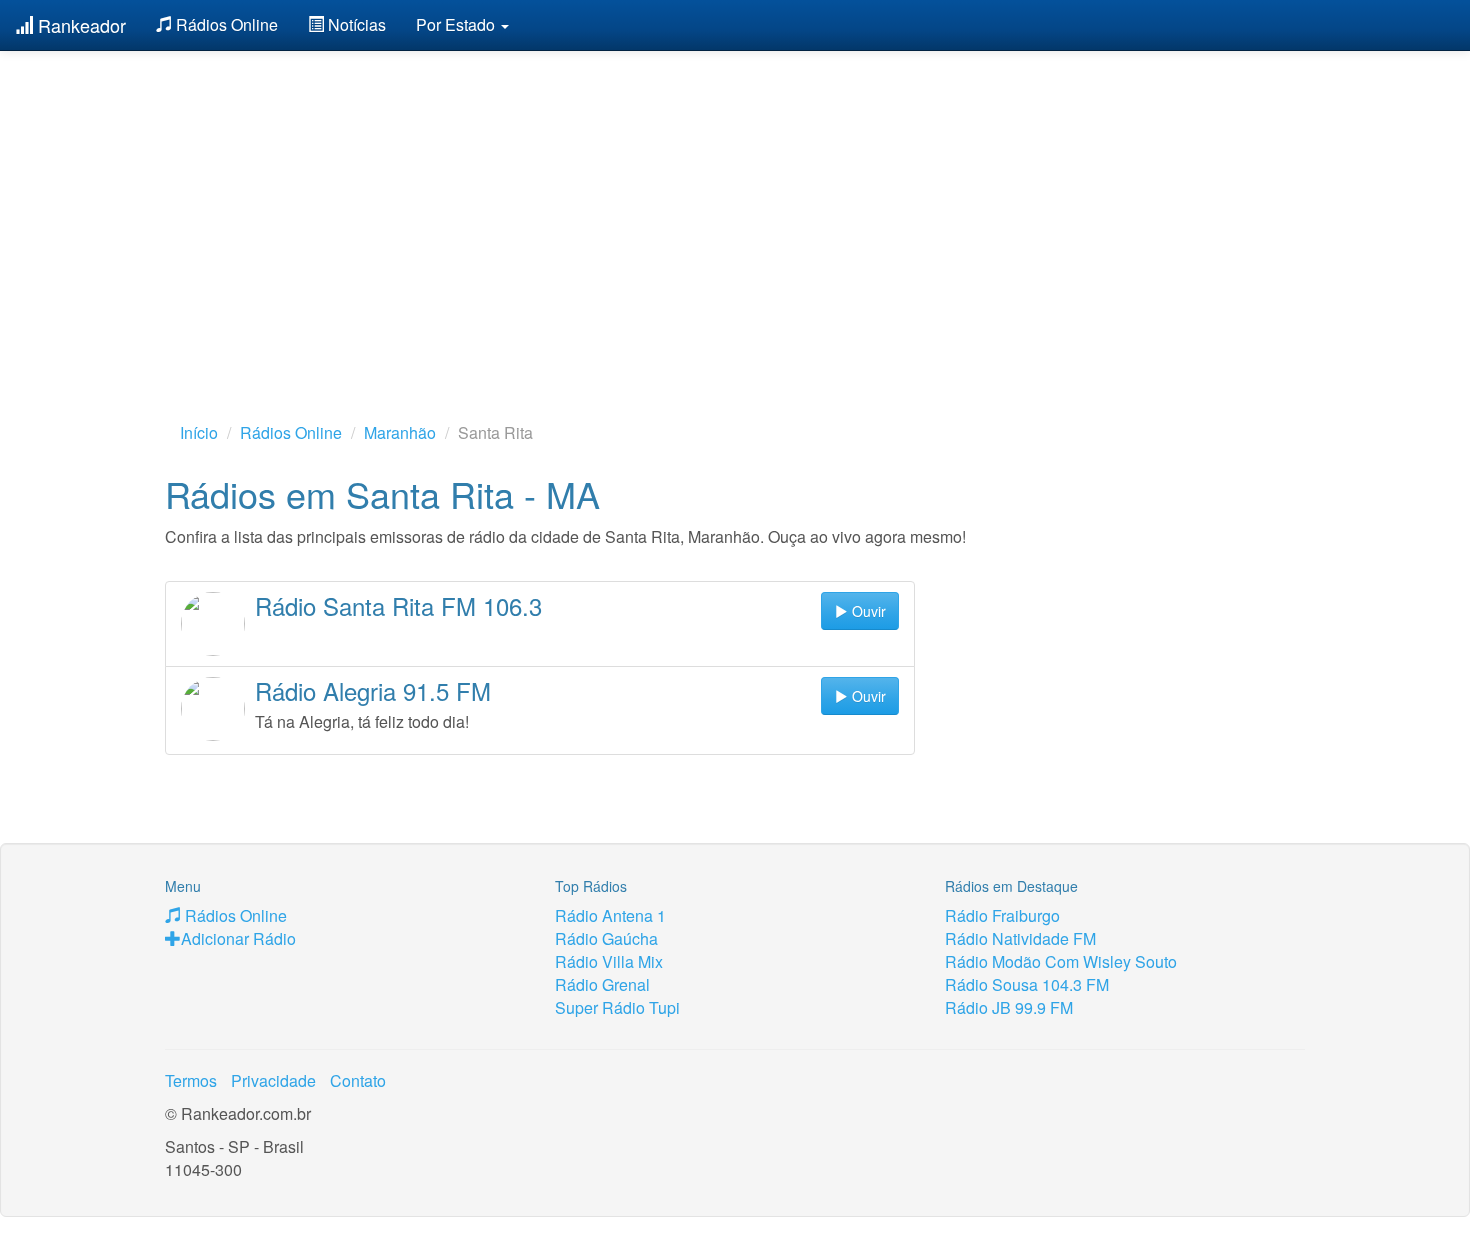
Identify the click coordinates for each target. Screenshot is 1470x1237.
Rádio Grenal (602, 984)
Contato (358, 1080)
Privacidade (273, 1080)
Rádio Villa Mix (609, 961)
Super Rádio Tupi (617, 1007)
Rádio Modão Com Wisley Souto (1061, 961)
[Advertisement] (735, 205)
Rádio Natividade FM (1020, 938)
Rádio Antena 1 (610, 915)
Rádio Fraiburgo (1002, 915)
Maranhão (400, 432)
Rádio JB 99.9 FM (1009, 1007)
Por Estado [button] (457, 24)
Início (199, 432)
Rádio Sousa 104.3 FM (1027, 984)
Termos (191, 1080)
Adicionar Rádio (238, 938)
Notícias (355, 24)
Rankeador (79, 25)
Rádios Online (225, 24)
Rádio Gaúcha (606, 938)
